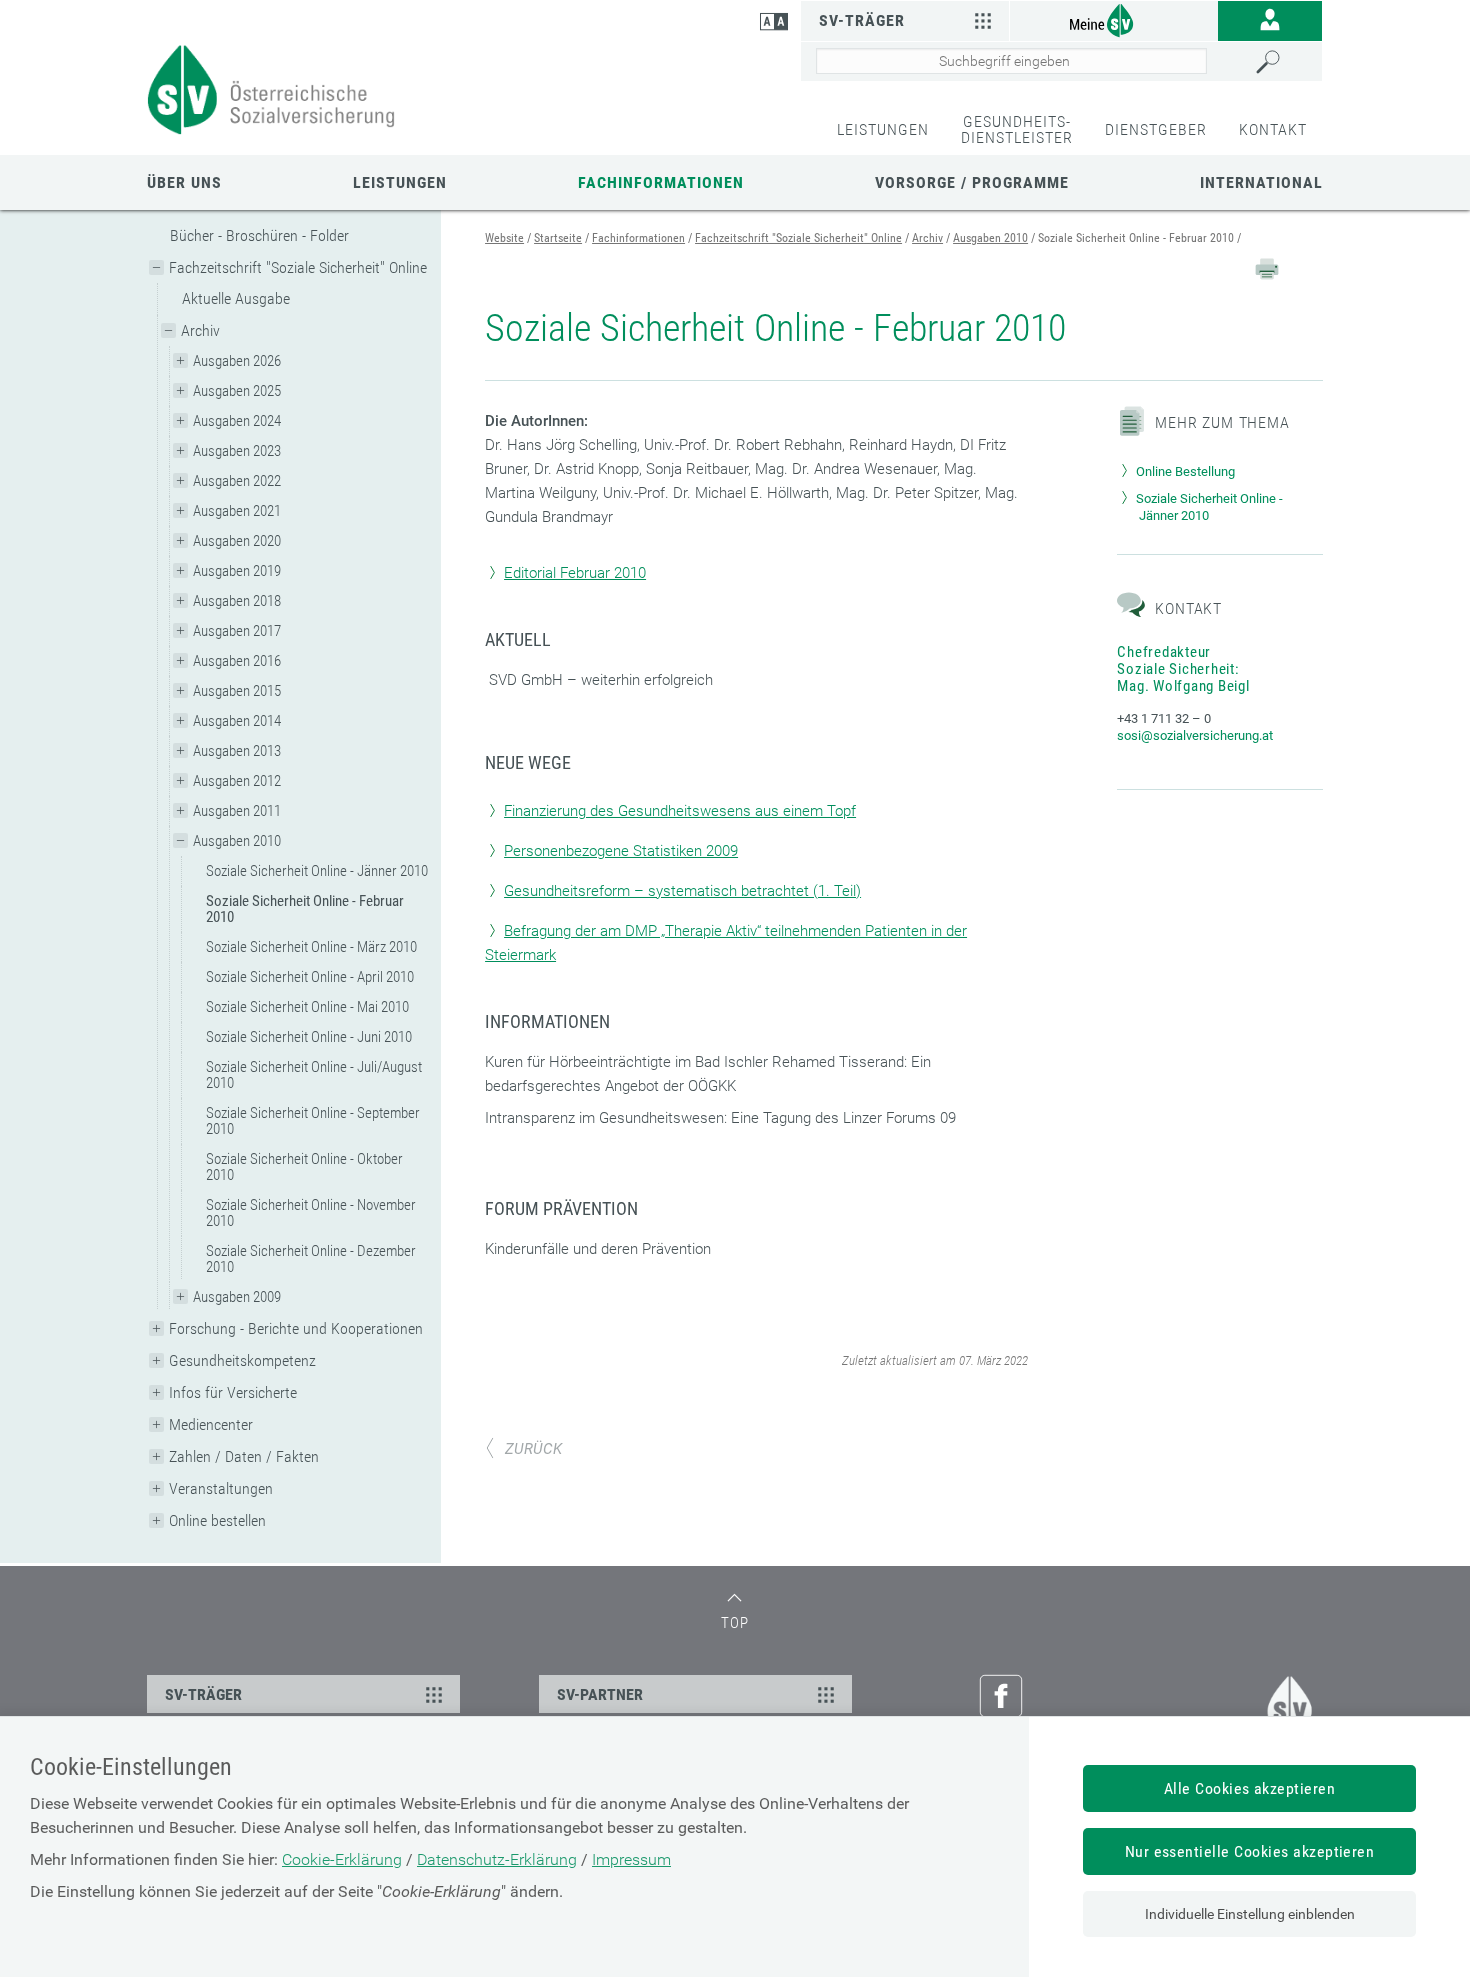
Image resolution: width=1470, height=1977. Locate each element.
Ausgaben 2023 (237, 451)
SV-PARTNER (600, 1694)
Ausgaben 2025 (237, 391)
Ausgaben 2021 (237, 511)
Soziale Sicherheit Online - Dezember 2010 (311, 1259)
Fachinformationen (661, 182)
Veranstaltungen (221, 1488)
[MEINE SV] (1114, 19)
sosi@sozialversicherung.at (1195, 735)
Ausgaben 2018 (237, 601)
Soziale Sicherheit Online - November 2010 (311, 1213)
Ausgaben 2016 (237, 661)
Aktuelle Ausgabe (236, 298)
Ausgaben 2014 (237, 721)
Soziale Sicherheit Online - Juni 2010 (309, 1037)
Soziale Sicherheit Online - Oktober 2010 (304, 1167)
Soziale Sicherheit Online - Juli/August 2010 (314, 1075)
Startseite (558, 238)
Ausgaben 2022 (237, 481)
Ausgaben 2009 (237, 1297)
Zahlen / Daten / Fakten (244, 1456)
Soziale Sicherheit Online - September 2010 (313, 1121)
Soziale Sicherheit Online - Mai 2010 (307, 1007)
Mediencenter (211, 1424)
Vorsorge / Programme (972, 182)
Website (504, 238)
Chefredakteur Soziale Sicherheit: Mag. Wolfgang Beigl (1183, 669)
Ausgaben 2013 (237, 751)
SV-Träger (862, 20)
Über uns (184, 182)
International (1261, 182)
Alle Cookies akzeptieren (1250, 1788)
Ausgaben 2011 (237, 811)
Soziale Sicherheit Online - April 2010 (310, 977)
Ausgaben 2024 (237, 421)
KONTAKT (1273, 129)
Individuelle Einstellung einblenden (1250, 1914)
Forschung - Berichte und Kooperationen (296, 1328)
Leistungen (400, 182)
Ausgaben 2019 (237, 571)
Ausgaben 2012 (237, 781)
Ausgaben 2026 (237, 361)
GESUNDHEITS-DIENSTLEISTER (1017, 129)
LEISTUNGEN (883, 129)
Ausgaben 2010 (237, 841)
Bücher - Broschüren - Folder (259, 235)
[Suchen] (1284, 62)
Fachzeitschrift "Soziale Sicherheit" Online (298, 267)
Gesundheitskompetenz (242, 1360)
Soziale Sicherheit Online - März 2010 (311, 947)
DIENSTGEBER (1156, 129)
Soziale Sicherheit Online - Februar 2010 (305, 909)
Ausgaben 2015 (237, 691)
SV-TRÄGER (203, 1694)
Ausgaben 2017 (237, 631)
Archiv (200, 330)
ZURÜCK (533, 1449)
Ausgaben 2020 (237, 541)
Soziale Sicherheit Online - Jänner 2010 (317, 871)
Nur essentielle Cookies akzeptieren (1250, 1851)
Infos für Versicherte (233, 1392)
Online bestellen (217, 1520)
